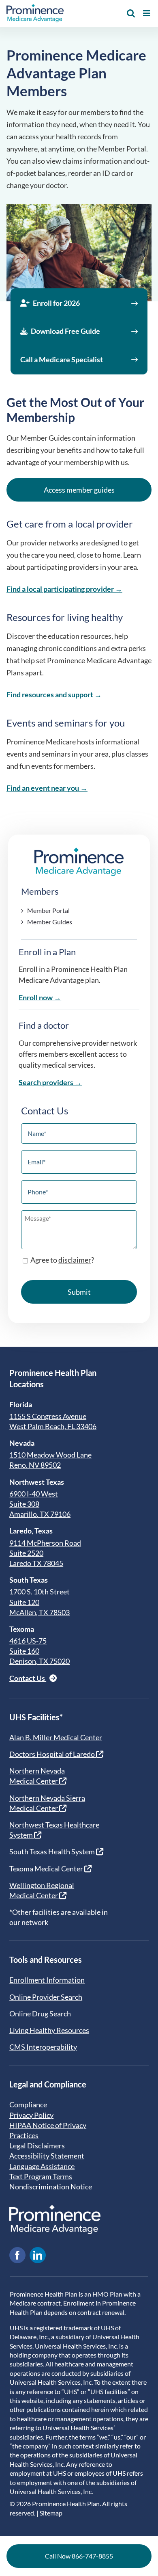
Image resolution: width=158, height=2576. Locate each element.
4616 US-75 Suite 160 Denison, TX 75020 (39, 1651)
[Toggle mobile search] (131, 13)
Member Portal (48, 910)
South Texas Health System (53, 1851)
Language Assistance (42, 2166)
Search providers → (50, 1082)
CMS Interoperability (43, 2047)
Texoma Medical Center (47, 1869)
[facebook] (17, 2255)
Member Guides (50, 922)
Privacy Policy (31, 2115)
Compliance (28, 2104)
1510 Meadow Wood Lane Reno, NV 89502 (50, 1460)
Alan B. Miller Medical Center (56, 1737)
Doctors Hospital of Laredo (53, 1754)
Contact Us (28, 1678)
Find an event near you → (47, 788)
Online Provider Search (46, 1997)
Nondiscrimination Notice (51, 2187)
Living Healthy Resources (49, 2030)
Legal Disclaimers (37, 2146)
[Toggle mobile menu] (147, 13)
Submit (79, 1292)
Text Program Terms (41, 2176)
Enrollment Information (47, 1980)
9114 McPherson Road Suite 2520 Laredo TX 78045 (45, 1553)
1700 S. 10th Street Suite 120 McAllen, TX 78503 (39, 1602)
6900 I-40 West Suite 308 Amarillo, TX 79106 (40, 1504)
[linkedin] (38, 2255)
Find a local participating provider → (64, 589)
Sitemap (51, 2513)
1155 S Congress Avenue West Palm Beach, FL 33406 (53, 1421)
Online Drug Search (40, 2014)
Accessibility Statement (47, 2156)
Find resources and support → (54, 694)
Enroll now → (40, 997)
